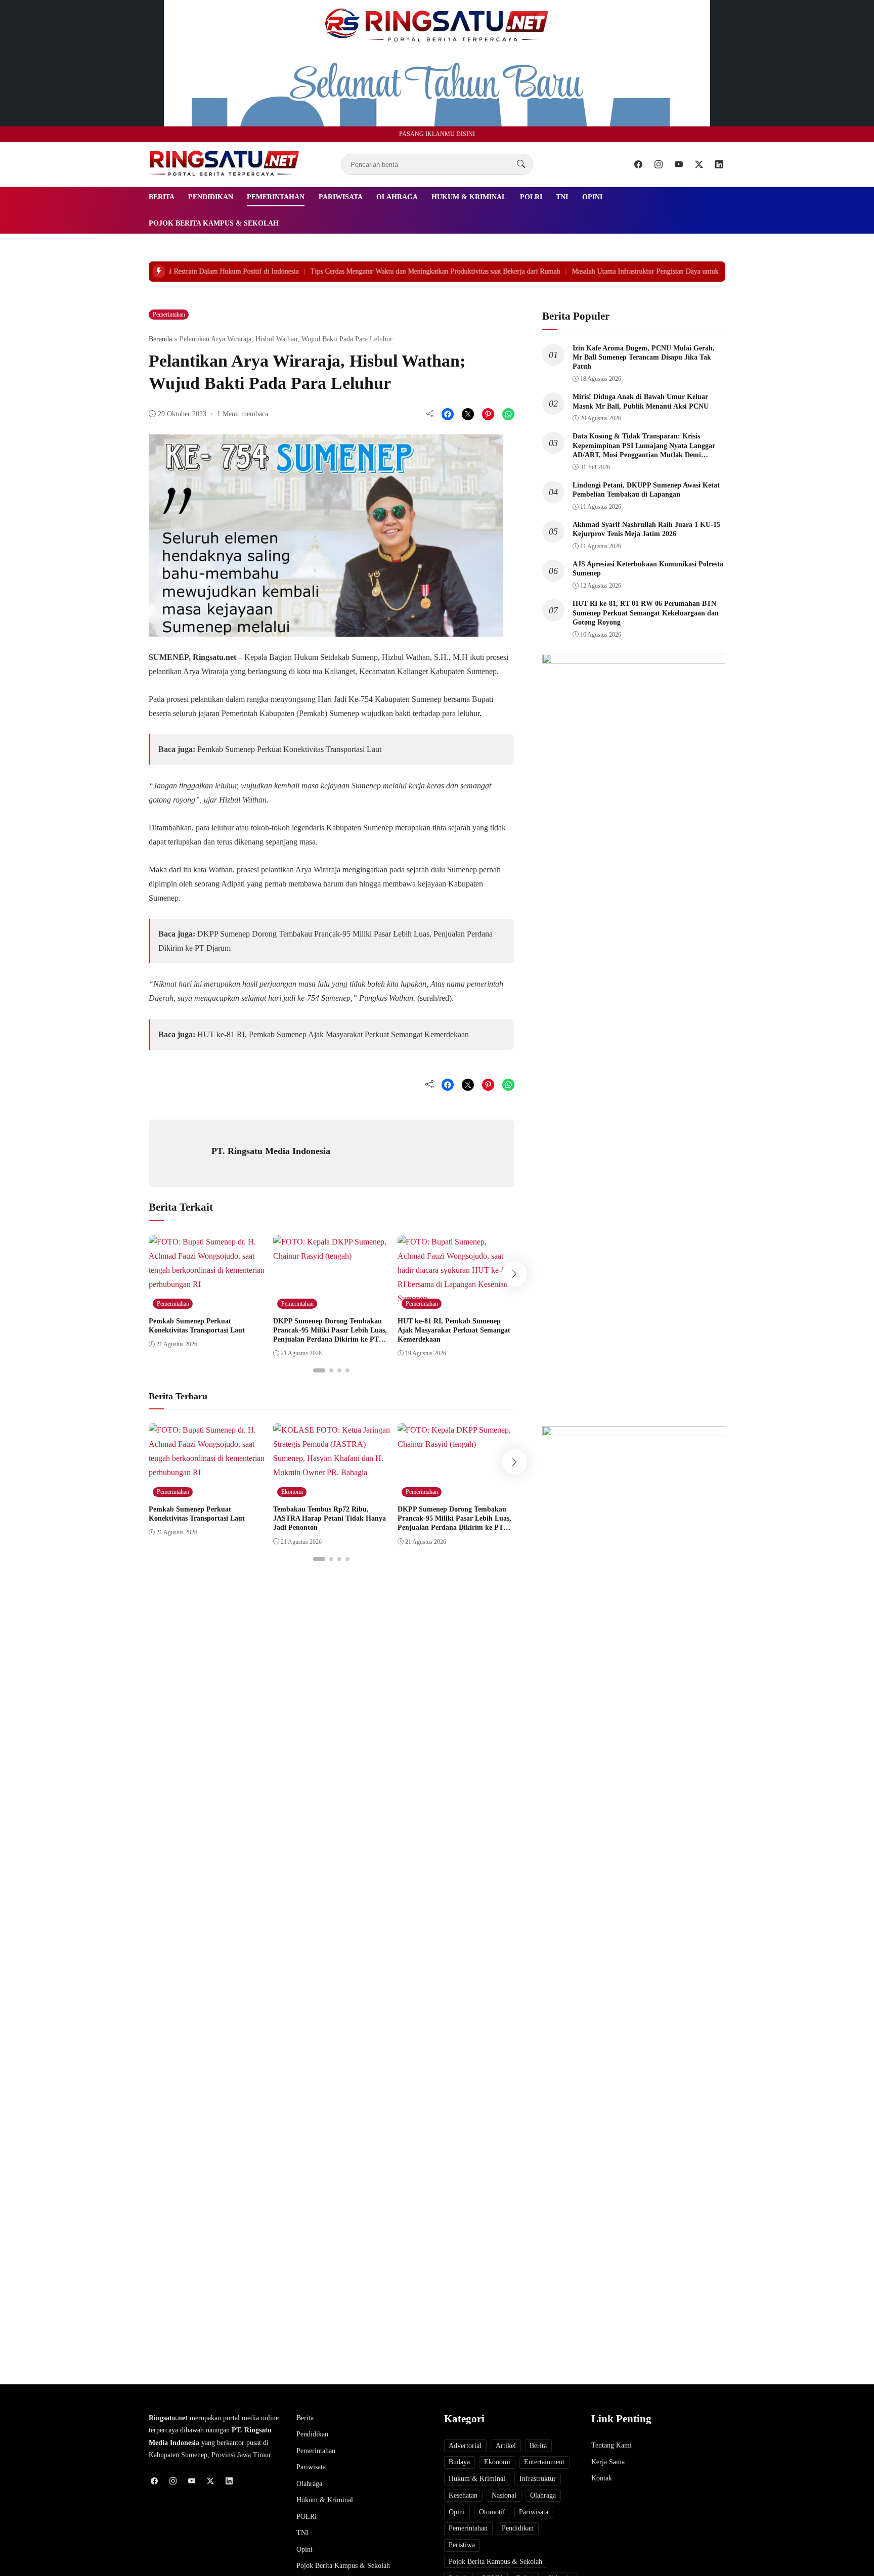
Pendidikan (211, 197)
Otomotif (492, 2512)
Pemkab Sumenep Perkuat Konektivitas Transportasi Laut (289, 749)
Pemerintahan (276, 197)
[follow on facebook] (638, 164)
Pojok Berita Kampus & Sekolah (214, 223)
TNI (562, 197)
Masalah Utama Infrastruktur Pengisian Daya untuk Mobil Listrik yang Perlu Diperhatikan (679, 271)
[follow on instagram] (659, 164)
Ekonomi (292, 1492)
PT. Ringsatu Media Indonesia (271, 1151)
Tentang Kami (611, 2445)
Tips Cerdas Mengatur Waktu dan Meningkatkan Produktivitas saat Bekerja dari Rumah (413, 271)
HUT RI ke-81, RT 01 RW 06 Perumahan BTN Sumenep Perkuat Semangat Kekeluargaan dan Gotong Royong (646, 613)
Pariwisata (341, 197)
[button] (319, 1370)
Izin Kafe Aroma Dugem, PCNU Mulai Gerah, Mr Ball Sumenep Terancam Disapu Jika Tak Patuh (644, 357)
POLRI (531, 197)
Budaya (459, 2462)
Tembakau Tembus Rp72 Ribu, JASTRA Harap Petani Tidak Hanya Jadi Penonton (330, 1518)
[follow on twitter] (699, 164)
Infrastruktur (538, 2479)
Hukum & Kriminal (469, 197)
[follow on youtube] (679, 164)
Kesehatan (463, 2495)
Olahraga (397, 197)
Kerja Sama (608, 2462)
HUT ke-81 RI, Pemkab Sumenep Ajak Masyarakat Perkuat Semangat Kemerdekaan (333, 1034)
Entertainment (544, 2462)
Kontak (602, 2478)
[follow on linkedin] (719, 164)
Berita (162, 197)
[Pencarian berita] (521, 164)
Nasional (504, 2495)
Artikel (506, 2446)
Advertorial (465, 2446)
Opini (592, 197)
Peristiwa (462, 2545)
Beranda (160, 339)
